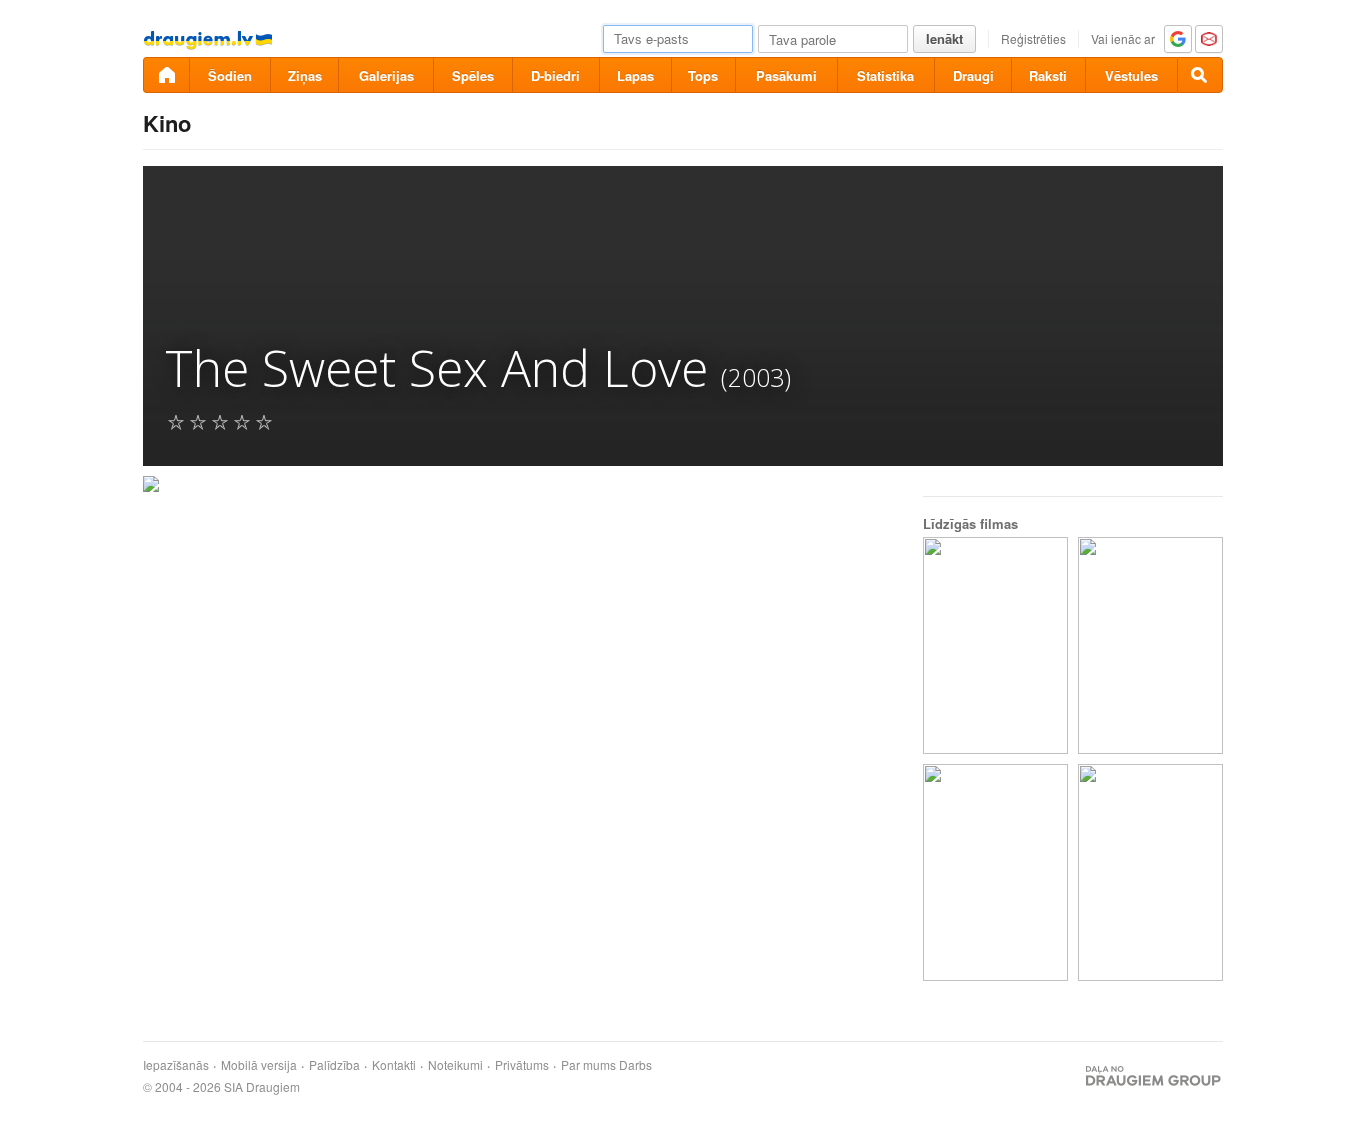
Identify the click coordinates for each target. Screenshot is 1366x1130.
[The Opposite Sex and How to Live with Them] (1150, 645)
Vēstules (1131, 75)
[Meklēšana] (1200, 75)
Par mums (588, 1065)
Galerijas (386, 75)
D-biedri (555, 75)
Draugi (973, 75)
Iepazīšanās (176, 1065)
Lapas (635, 75)
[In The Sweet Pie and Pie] (995, 872)
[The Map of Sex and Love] (995, 645)
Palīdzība (334, 1065)
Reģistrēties (1033, 38)
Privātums (522, 1065)
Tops (703, 75)
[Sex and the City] (1150, 872)
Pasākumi (786, 75)
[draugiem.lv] (166, 75)
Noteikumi (455, 1065)
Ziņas (305, 75)
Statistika (885, 75)
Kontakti (394, 1065)
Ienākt (944, 38)
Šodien (230, 75)
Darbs (635, 1065)
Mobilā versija (259, 1065)
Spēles (473, 75)
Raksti (1048, 75)
